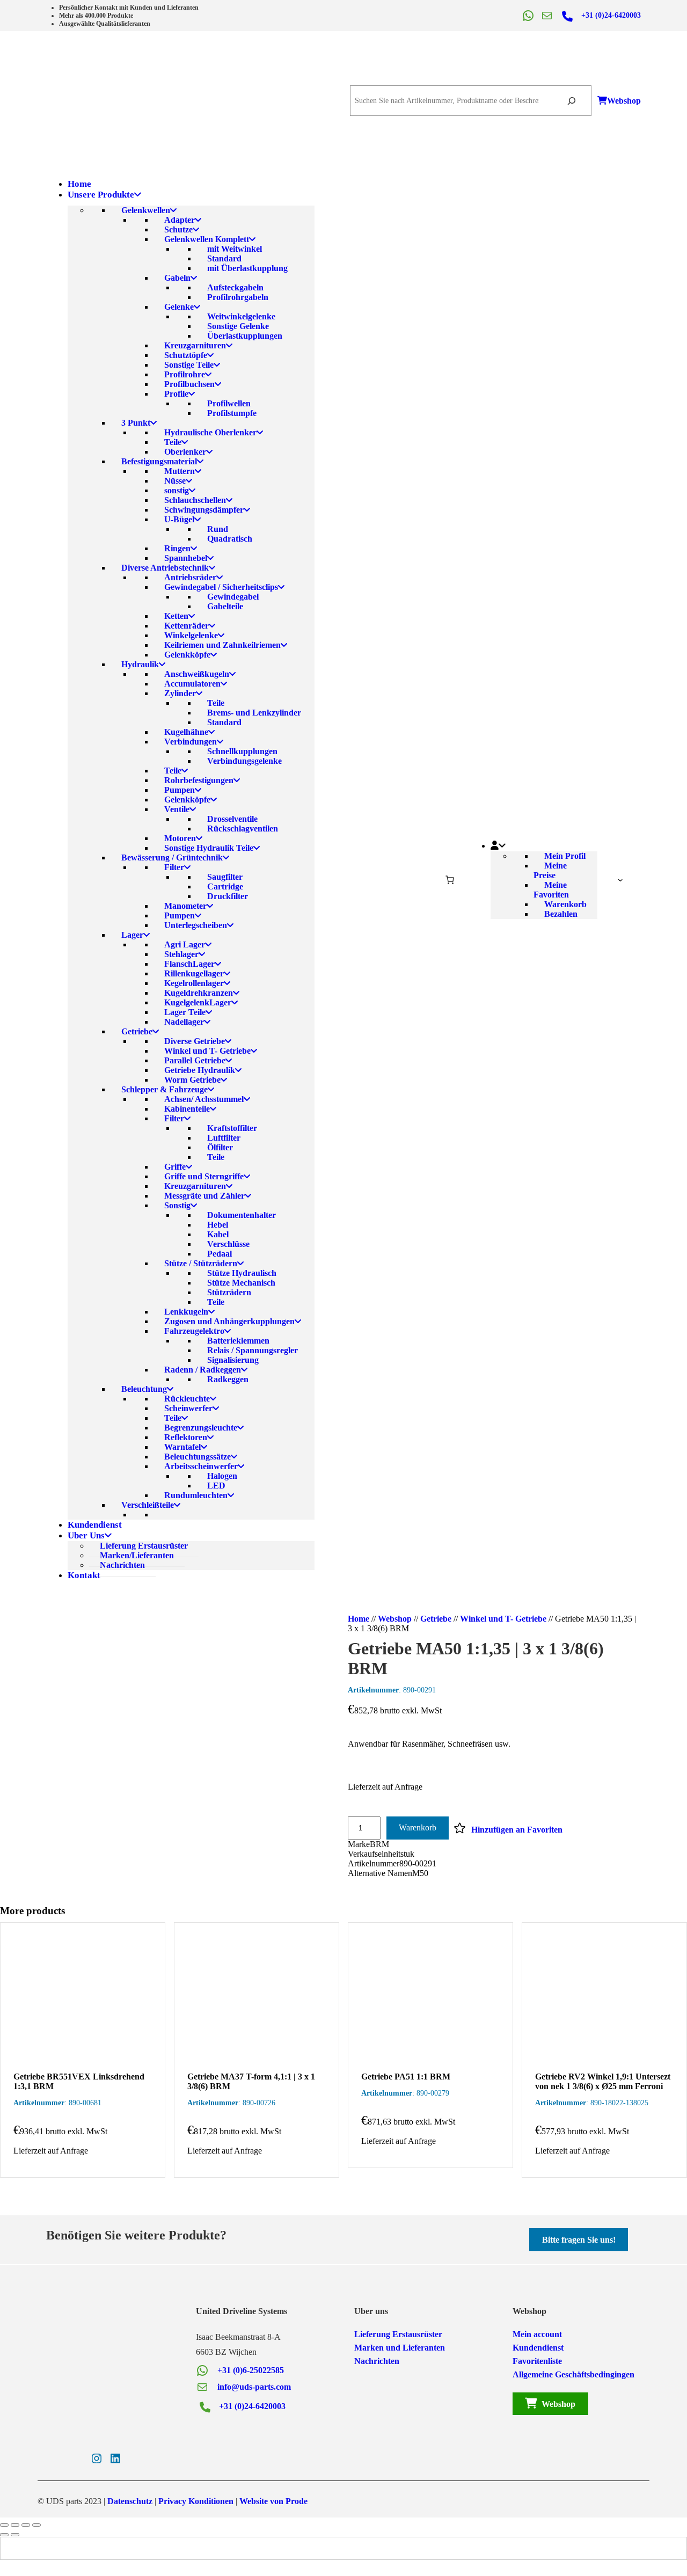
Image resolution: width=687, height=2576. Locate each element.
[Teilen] (26, 2525)
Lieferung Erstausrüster (398, 2334)
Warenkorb (418, 1827)
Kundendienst (538, 2348)
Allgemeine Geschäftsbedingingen (573, 2374)
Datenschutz (130, 2501)
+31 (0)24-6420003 (611, 15)
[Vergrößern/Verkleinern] (4, 2525)
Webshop (624, 101)
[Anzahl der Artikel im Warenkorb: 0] (450, 880)
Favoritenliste (537, 2361)
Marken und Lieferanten (400, 2348)
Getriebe (436, 1619)
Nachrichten (377, 2361)
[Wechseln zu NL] (323, 2548)
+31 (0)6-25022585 (251, 2370)
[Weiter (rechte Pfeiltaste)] (15, 2535)
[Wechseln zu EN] (343, 2548)
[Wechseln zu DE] (364, 2548)
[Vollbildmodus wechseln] (15, 2525)
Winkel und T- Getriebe (503, 1619)
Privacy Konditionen (196, 2501)
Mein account (537, 2334)
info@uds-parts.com (254, 2387)
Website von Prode (273, 2501)
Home (359, 1619)
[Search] (571, 101)
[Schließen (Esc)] (36, 2525)
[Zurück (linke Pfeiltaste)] (4, 2535)
